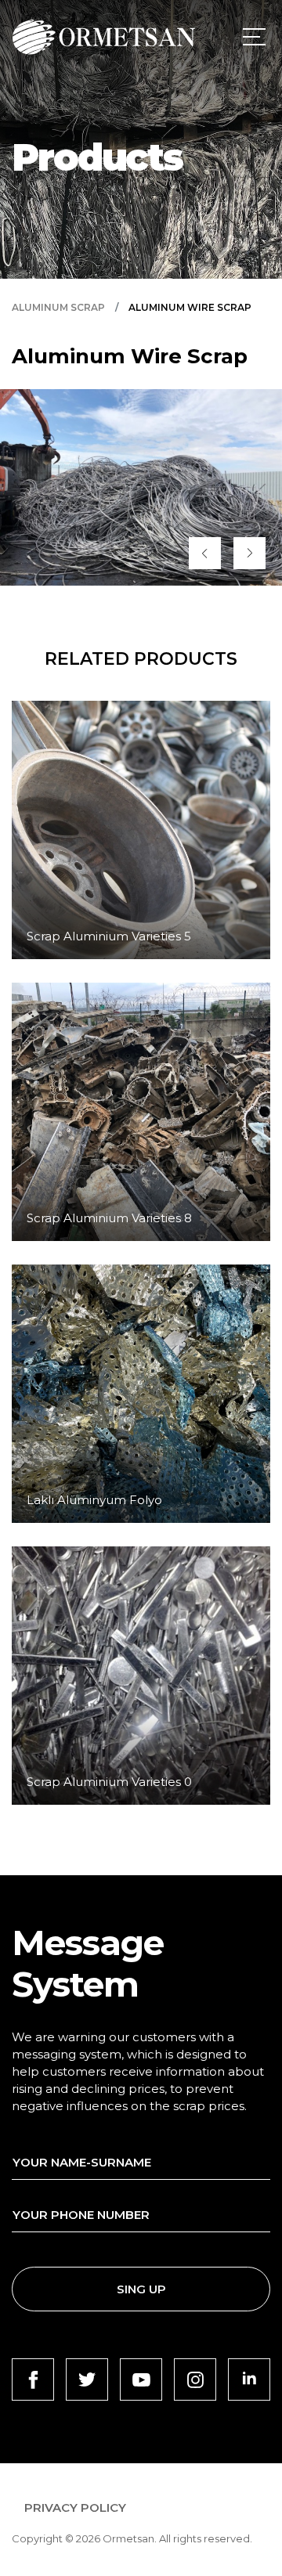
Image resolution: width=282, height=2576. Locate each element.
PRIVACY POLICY (75, 2507)
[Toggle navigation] (251, 37)
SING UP (141, 2289)
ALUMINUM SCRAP (58, 308)
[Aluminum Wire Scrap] (141, 488)
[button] (205, 553)
